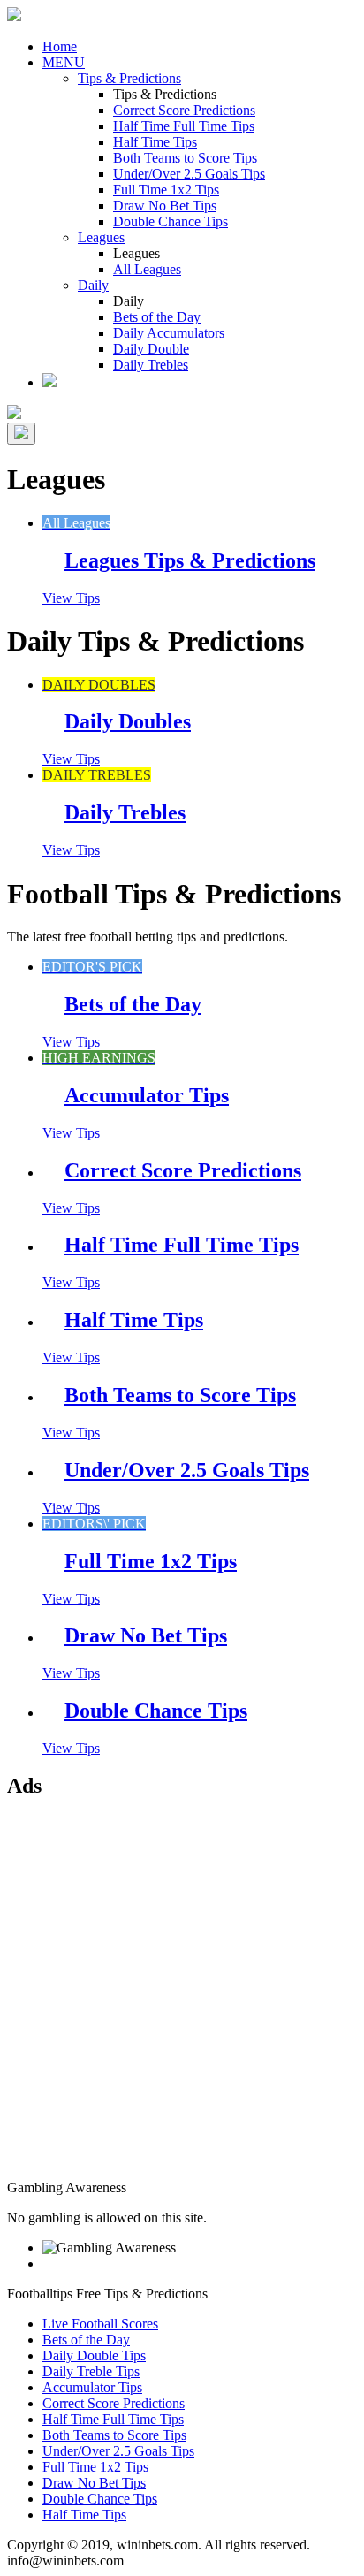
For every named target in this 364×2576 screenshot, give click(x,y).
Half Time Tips (155, 142)
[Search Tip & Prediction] (49, 382)
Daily (93, 285)
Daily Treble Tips (91, 2371)
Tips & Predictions (129, 78)
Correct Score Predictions (184, 110)
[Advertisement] (182, 1998)
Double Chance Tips (171, 221)
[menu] (21, 434)
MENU (64, 62)
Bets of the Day (157, 317)
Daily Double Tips (94, 2355)
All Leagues (147, 269)
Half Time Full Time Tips (184, 126)
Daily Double (151, 349)
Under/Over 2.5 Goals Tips (189, 174)
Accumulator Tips (92, 2387)
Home (60, 46)
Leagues (101, 237)
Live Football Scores (100, 2324)
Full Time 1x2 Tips (166, 190)
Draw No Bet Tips (165, 206)
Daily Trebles (151, 365)
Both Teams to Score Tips (185, 158)
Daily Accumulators (169, 333)
